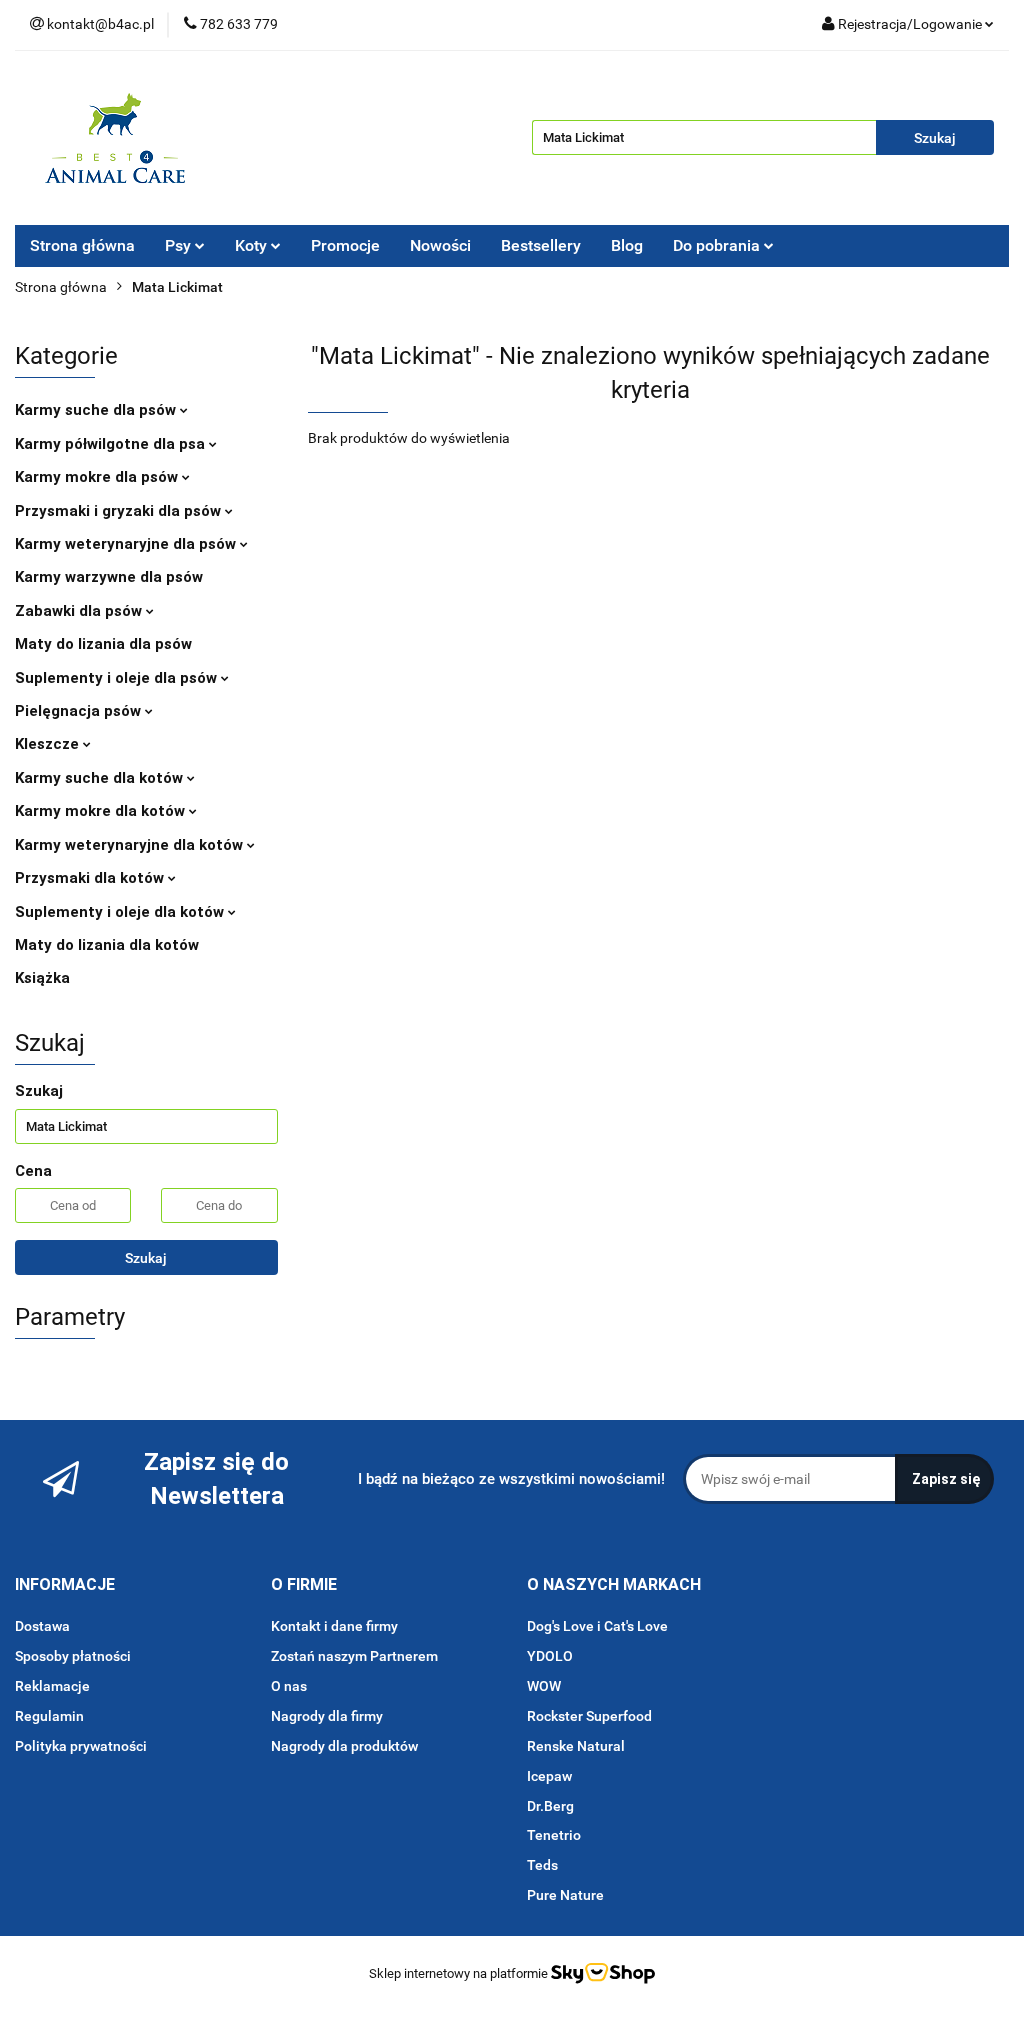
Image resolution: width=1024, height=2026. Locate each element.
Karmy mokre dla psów (98, 477)
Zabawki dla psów (80, 611)
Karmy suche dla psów (97, 410)
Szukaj (146, 1258)
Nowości (440, 245)
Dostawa (42, 1626)
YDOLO (550, 1656)
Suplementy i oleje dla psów (118, 678)
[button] (65, 1585)
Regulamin (49, 1716)
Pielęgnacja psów (80, 711)
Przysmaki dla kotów (91, 878)
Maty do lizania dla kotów (107, 945)
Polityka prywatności (81, 1746)
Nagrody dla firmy (327, 1716)
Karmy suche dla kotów (101, 778)
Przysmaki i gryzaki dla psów (120, 511)
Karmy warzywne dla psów (109, 577)
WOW (544, 1686)
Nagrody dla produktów (344, 1746)
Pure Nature (565, 1895)
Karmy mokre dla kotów (102, 811)
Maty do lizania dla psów (103, 644)
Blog (627, 245)
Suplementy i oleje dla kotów (121, 912)
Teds (542, 1865)
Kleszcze (49, 744)
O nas (289, 1686)
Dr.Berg (550, 1806)
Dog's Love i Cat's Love (597, 1626)
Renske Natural (576, 1746)
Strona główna (82, 245)
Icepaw (549, 1776)
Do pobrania (718, 245)
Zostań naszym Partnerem (354, 1656)
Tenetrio (554, 1835)
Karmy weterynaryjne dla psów (127, 544)
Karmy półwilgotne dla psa (112, 444)
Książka (42, 978)
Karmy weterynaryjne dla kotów (131, 845)
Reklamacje (52, 1686)
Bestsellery (541, 245)
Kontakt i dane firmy (334, 1626)
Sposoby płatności (73, 1656)
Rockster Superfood (589, 1716)
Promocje (345, 245)
